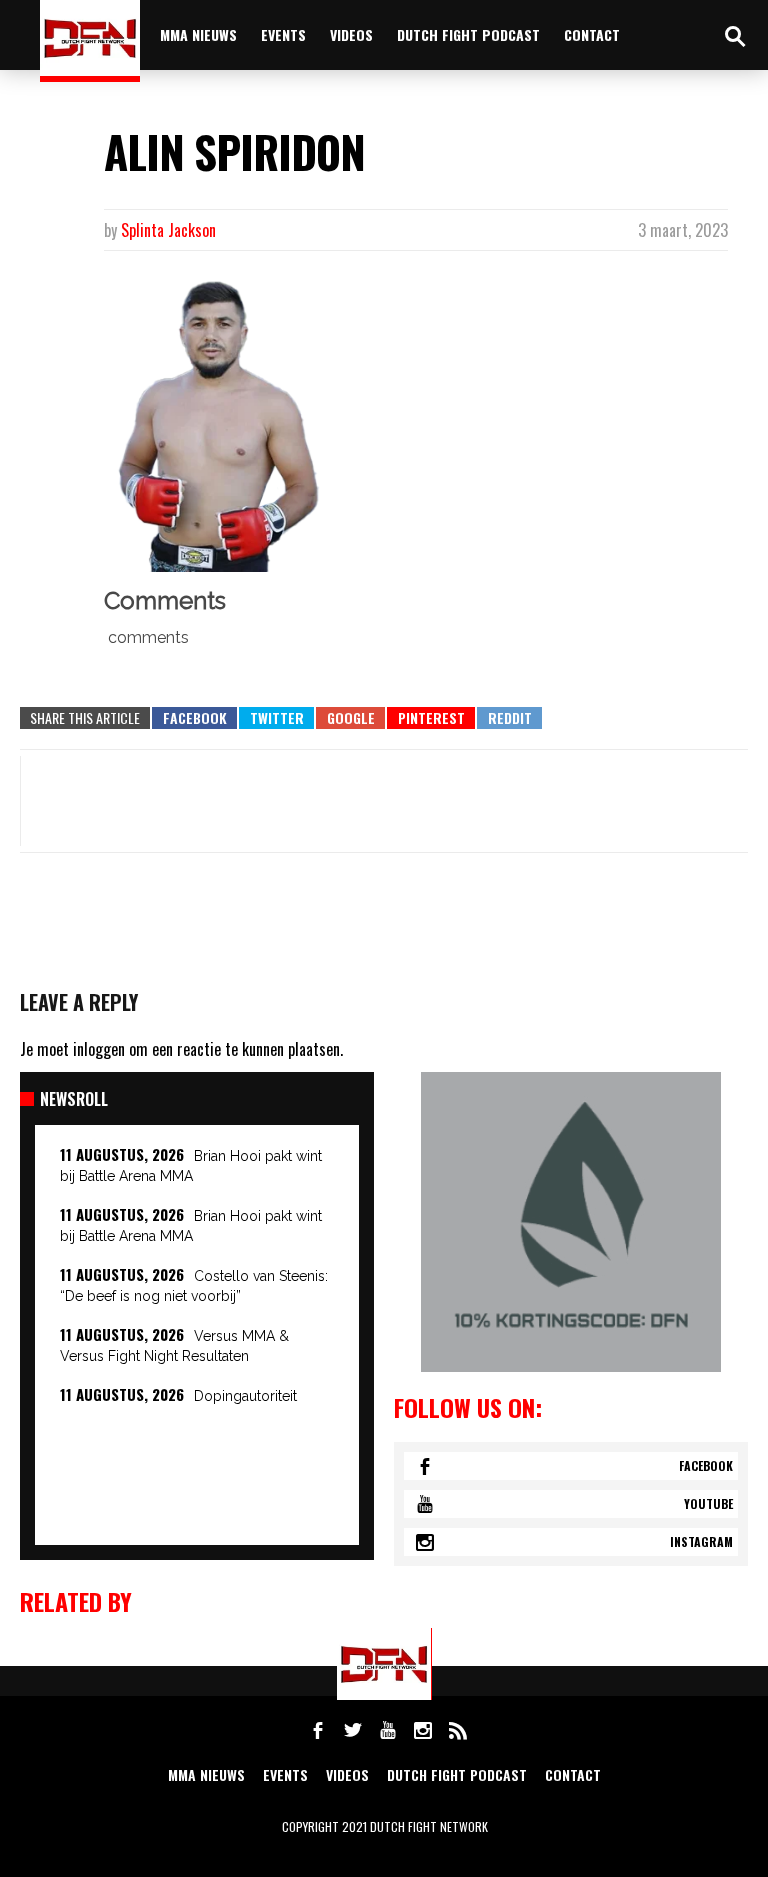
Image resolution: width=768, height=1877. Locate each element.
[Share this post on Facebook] (194, 718)
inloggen (99, 1049)
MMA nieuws (198, 34)
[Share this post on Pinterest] (431, 718)
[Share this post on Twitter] (276, 718)
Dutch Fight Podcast (468, 34)
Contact (592, 34)
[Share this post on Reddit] (509, 718)
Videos (351, 34)
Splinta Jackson (168, 230)
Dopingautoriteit (245, 1396)
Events (283, 34)
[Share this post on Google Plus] (350, 718)
